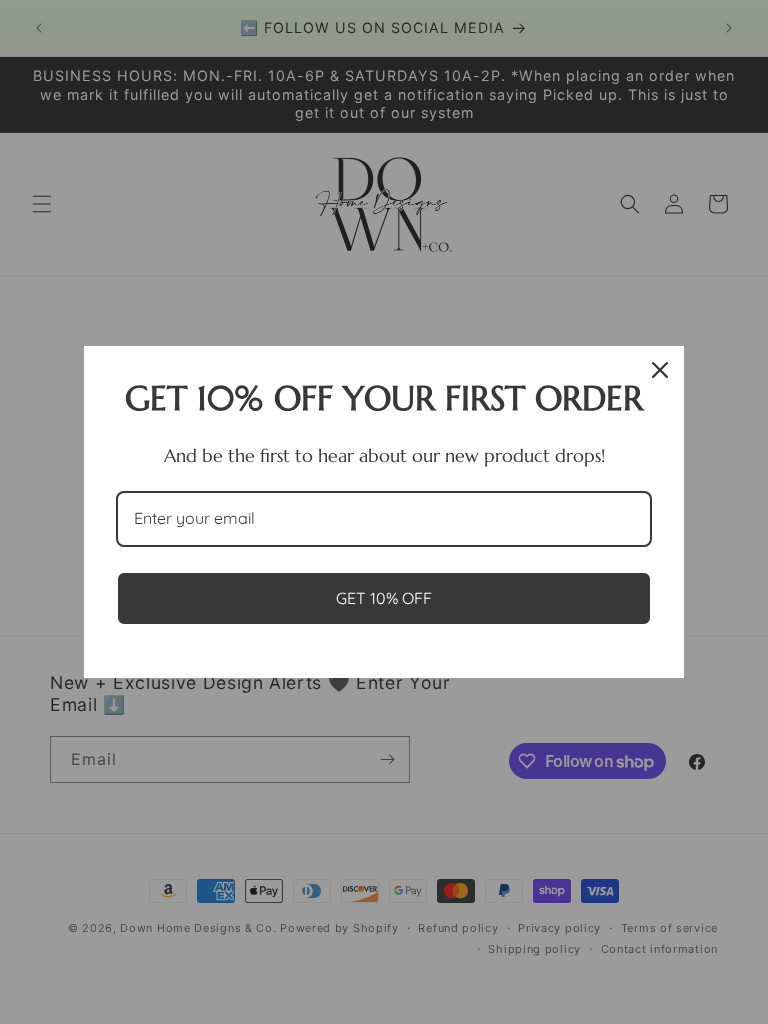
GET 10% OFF (384, 598)
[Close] (660, 370)
